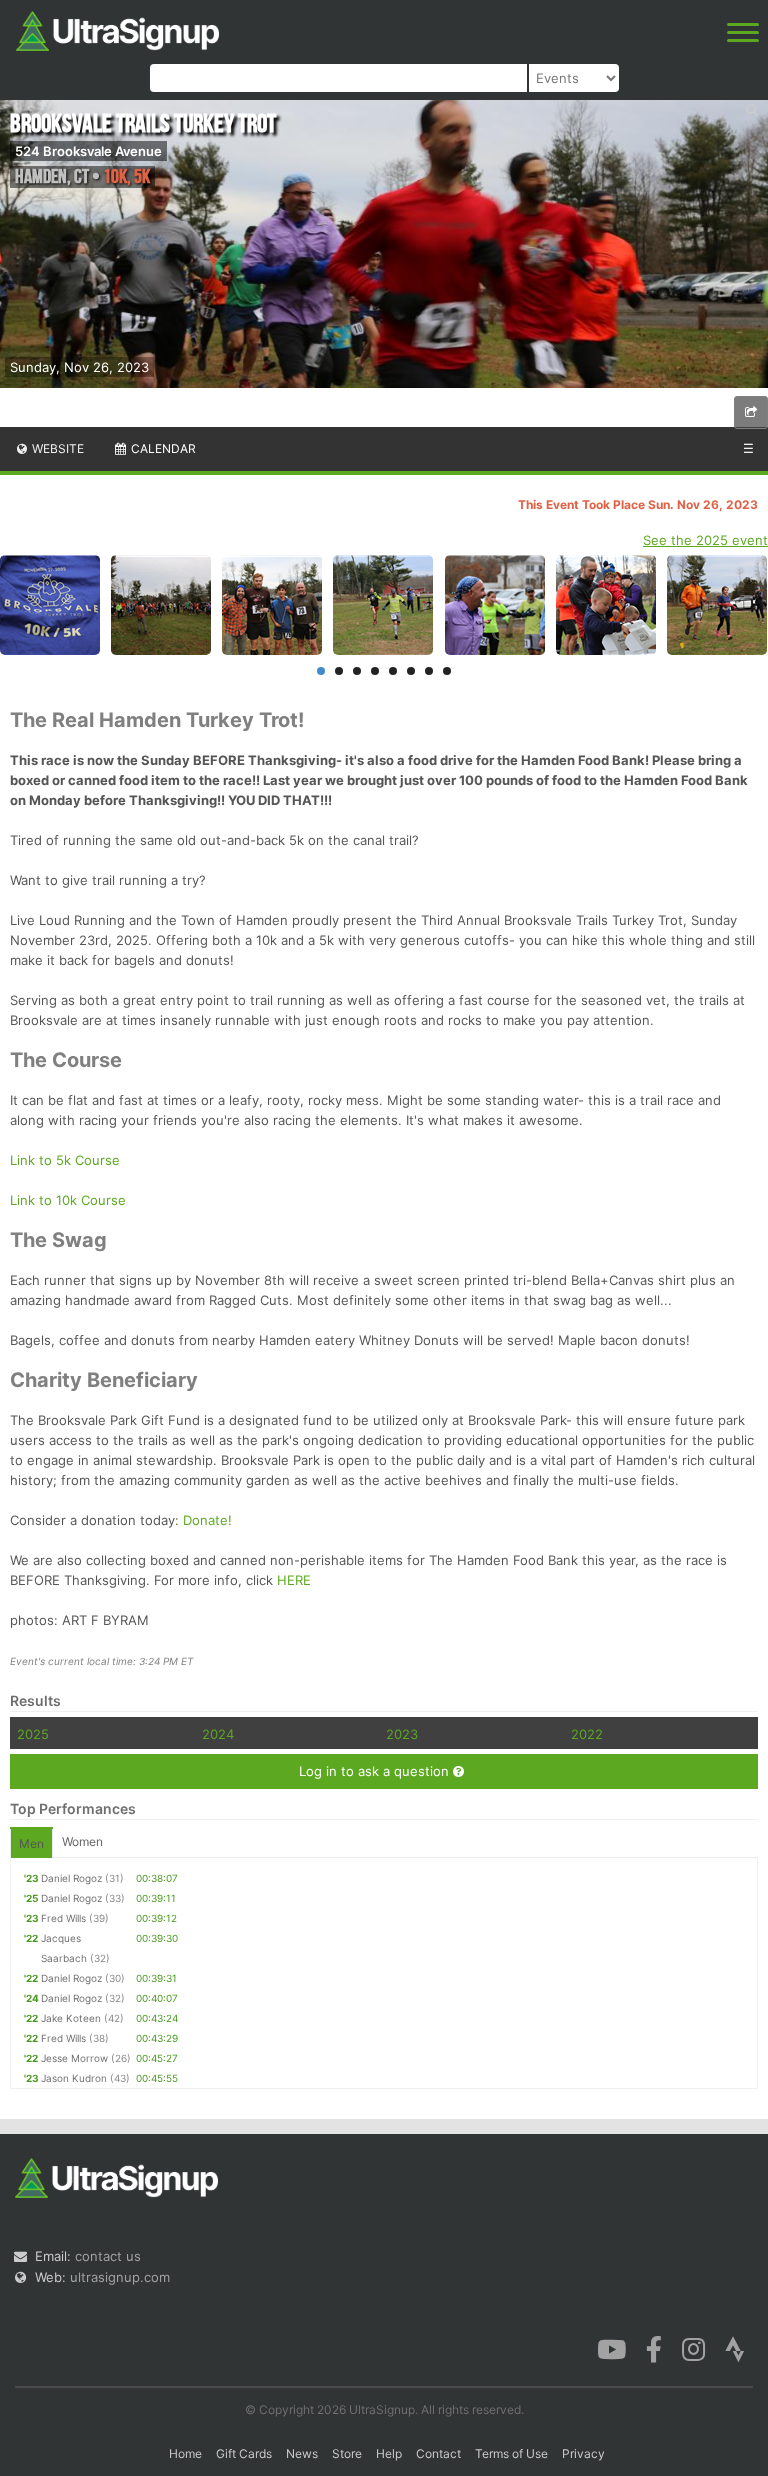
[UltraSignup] (117, 29)
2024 (218, 1734)
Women (82, 1841)
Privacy (583, 2453)
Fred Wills (63, 1918)
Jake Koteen (71, 2018)
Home (185, 2453)
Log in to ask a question (376, 1771)
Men (31, 1843)
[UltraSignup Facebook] (654, 2348)
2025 (33, 1734)
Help (389, 2453)
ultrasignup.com (120, 2277)
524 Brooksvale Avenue (88, 151)
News (302, 2453)
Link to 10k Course (68, 1200)
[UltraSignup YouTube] (611, 2348)
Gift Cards (244, 2453)
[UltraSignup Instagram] (693, 2348)
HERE (294, 1580)
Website (56, 448)
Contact (438, 2453)
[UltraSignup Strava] (735, 2348)
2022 (587, 1734)
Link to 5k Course (65, 1160)
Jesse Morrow (74, 2058)
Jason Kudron (74, 2078)
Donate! (207, 1520)
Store (347, 2453)
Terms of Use (511, 2453)
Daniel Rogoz (71, 1878)
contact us (108, 2256)
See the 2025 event (705, 540)
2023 (402, 1734)
